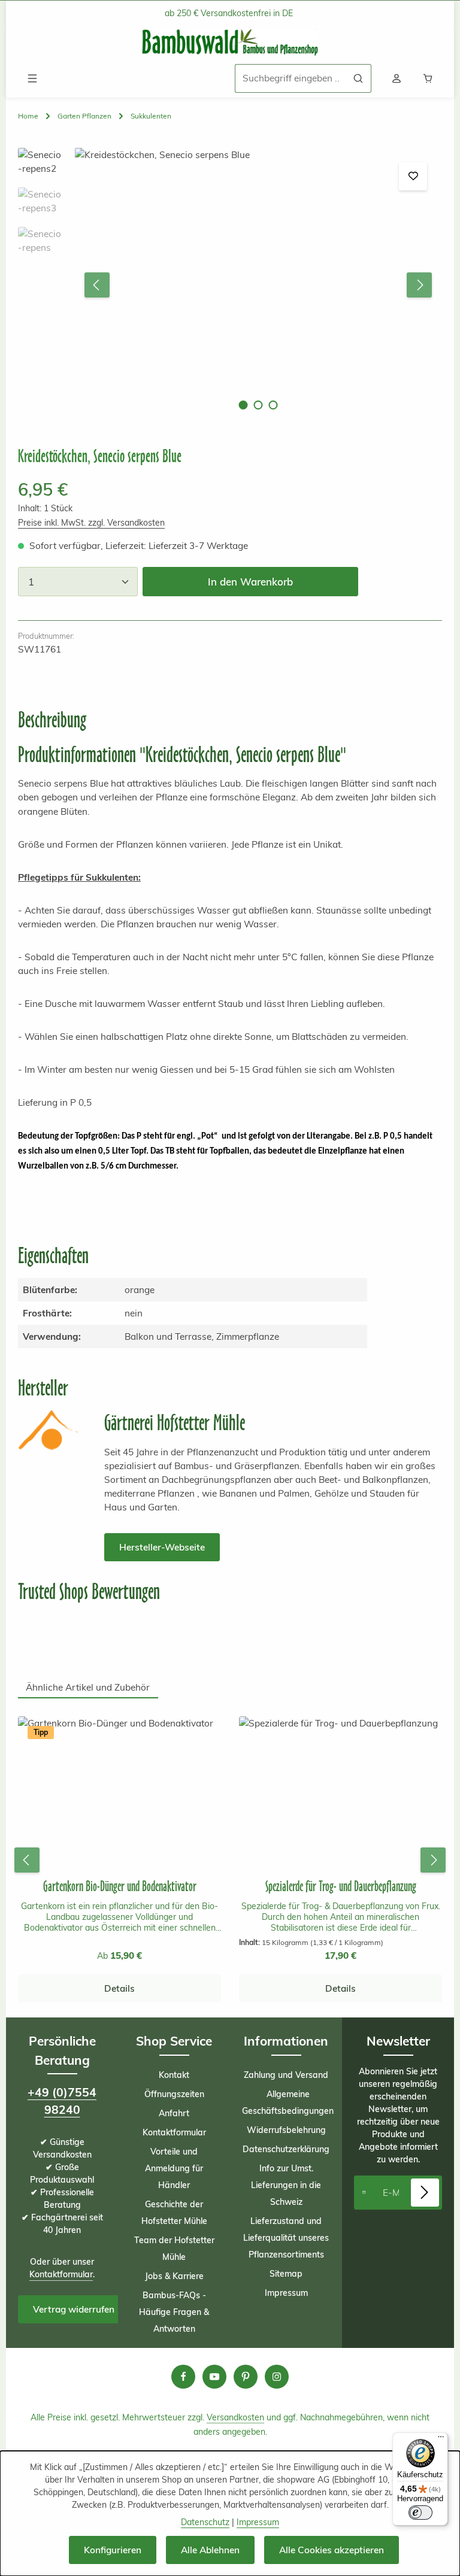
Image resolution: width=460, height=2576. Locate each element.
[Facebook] (183, 2377)
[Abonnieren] (425, 2193)
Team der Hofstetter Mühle (174, 2249)
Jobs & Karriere (174, 2276)
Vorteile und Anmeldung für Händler (174, 2168)
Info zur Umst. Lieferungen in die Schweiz (286, 2185)
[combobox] (290, 78)
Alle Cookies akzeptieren (332, 2550)
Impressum (286, 2293)
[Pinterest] (246, 2377)
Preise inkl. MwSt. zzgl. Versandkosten (91, 523)
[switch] (420, 2513)
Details (119, 1988)
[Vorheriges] (97, 285)
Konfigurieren (113, 2550)
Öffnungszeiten (174, 2094)
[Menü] (32, 78)
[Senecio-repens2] (258, 285)
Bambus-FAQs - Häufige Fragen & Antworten (174, 2312)
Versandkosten (235, 2417)
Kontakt (174, 2075)
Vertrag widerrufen (74, 2309)
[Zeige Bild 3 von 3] (273, 405)
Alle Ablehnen (210, 2550)
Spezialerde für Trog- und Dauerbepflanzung (341, 1886)
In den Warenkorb (250, 582)
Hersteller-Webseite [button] (162, 1547)
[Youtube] (214, 2377)
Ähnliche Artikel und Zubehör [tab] (88, 1687)
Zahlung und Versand (286, 2075)
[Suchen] (358, 78)
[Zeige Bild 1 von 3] (243, 405)
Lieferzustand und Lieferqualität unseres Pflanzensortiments (286, 2238)
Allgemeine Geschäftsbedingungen (288, 2102)
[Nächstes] (419, 285)
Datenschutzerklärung (286, 2149)
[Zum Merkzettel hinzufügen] (413, 176)
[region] (230, 285)
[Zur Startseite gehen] (230, 43)
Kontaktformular (61, 2274)
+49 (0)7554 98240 (62, 2101)
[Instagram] (277, 2377)
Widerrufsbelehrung (286, 2130)
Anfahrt (174, 2113)
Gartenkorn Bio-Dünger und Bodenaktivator (120, 1886)
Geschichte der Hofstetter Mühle (174, 2213)
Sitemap (286, 2274)
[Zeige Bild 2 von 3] (258, 405)
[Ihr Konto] (397, 78)
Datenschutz (205, 2522)
